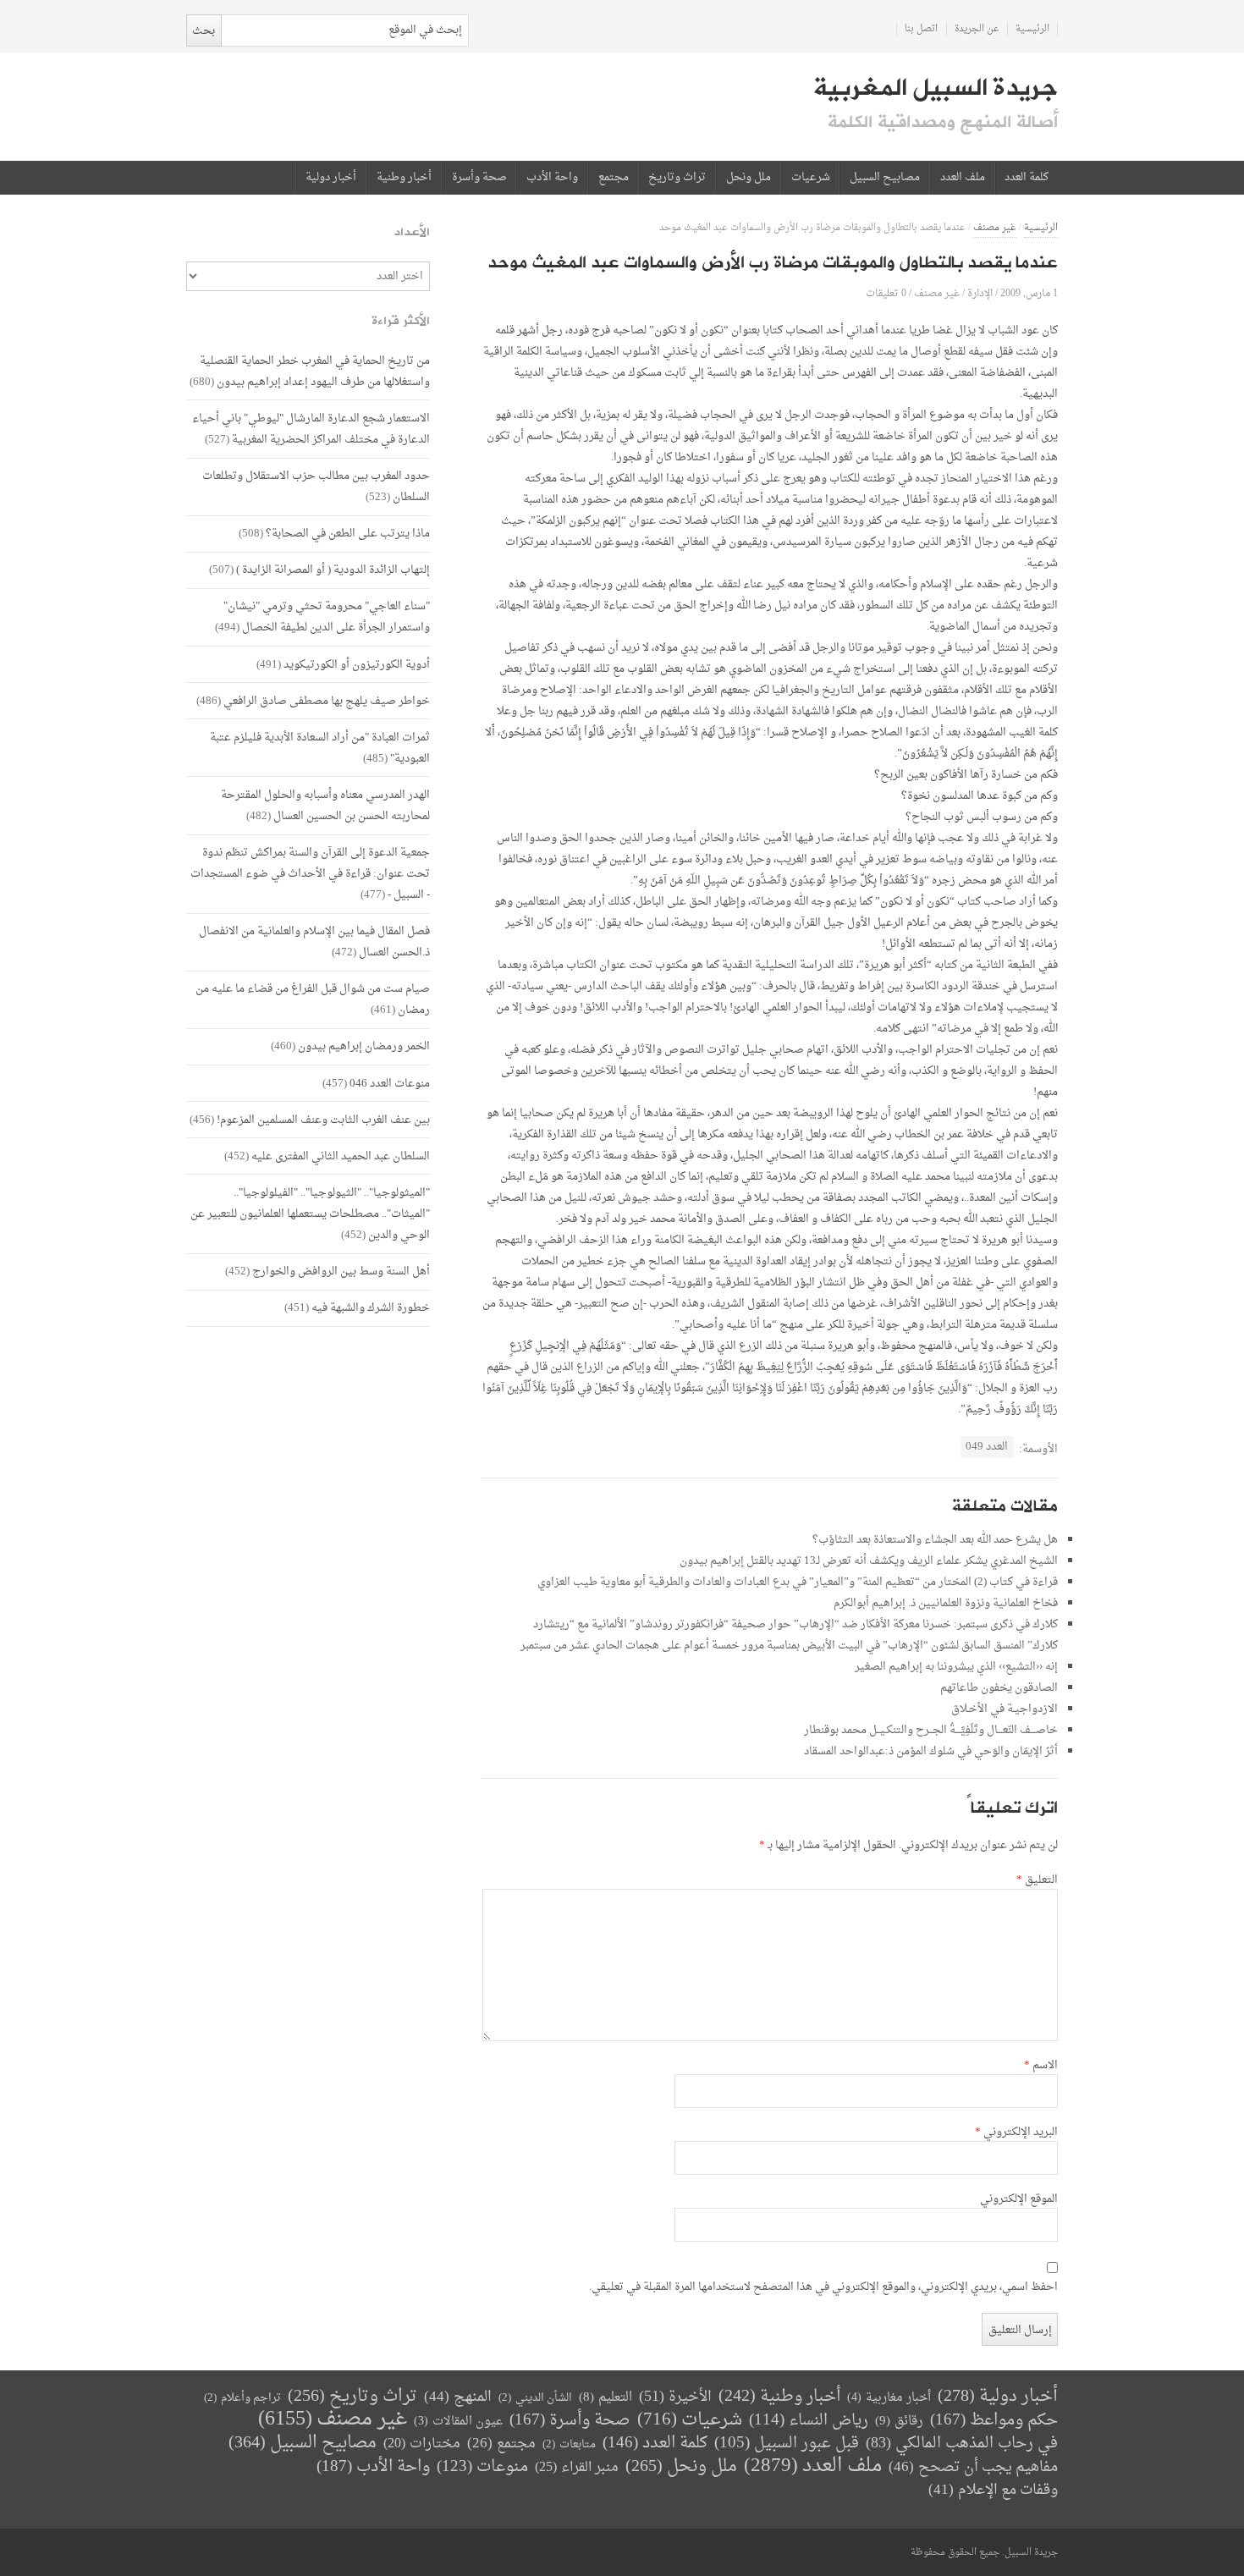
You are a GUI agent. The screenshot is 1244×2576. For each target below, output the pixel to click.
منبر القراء (577, 2468)
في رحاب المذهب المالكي (962, 2444)
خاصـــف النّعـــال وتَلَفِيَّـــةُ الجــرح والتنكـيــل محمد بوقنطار (931, 1730)
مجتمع (614, 178)
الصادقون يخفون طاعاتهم (999, 1688)
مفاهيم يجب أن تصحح (973, 2467)
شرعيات (811, 178)
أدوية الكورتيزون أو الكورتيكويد (357, 665)
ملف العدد (963, 178)
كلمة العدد (1027, 178)
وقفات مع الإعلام (993, 2490)
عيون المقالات (458, 2422)
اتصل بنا (921, 29)
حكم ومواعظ (994, 2421)
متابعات (569, 2444)
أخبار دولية (331, 178)
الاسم (1041, 2066)
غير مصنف (995, 228)
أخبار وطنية (404, 178)
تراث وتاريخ (677, 178)
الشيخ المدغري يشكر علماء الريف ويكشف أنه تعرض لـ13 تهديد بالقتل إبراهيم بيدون (869, 1561)
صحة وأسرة (479, 178)
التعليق (1037, 1880)
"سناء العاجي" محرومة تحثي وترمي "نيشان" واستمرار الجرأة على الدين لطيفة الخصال (327, 617)
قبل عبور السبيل (787, 2444)
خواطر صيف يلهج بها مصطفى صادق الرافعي (327, 701)
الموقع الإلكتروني (1019, 2199)
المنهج (458, 2397)
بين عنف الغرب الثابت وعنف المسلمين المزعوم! (323, 1120)
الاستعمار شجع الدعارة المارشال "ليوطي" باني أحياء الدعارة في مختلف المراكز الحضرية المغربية (311, 429)
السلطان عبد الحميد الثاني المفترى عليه (341, 1156)
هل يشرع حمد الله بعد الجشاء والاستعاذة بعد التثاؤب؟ (935, 1540)
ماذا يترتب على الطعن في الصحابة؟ (348, 534)
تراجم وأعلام (242, 2398)
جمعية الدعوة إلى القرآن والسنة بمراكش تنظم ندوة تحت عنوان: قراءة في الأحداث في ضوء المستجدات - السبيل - (310, 874)
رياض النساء (809, 2421)
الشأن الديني (535, 2398)
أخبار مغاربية (889, 2398)
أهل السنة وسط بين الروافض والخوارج (341, 1271)
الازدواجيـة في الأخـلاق (1005, 1709)
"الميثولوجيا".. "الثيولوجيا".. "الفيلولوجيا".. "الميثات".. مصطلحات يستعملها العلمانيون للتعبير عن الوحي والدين (310, 1214)
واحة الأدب (552, 178)
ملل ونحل (749, 178)
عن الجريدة (977, 29)
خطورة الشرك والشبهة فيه (371, 1308)
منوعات (482, 2467)
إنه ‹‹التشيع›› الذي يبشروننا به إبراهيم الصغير (956, 1667)
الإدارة (980, 293)
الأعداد (412, 232)
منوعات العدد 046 (390, 1084)
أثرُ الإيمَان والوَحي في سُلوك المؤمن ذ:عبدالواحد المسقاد (931, 1751)
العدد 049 (987, 1447)
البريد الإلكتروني (1016, 2133)
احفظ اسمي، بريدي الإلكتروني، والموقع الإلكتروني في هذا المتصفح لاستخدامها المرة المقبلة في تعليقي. (823, 2287)
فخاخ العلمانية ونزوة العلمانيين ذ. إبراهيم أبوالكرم (946, 1603)
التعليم (605, 2398)
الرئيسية (1032, 29)
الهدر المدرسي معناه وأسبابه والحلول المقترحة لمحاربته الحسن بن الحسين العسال (325, 806)
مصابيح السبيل (885, 178)
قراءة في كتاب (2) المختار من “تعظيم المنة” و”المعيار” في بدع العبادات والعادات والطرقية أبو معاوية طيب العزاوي (798, 1582)
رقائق (899, 2422)
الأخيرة (675, 2397)
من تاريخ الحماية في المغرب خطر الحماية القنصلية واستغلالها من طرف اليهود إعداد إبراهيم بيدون (315, 372)
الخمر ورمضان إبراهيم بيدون (364, 1046)
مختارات (422, 2444)
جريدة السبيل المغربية (936, 88)
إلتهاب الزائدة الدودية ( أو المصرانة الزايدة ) (333, 570)
